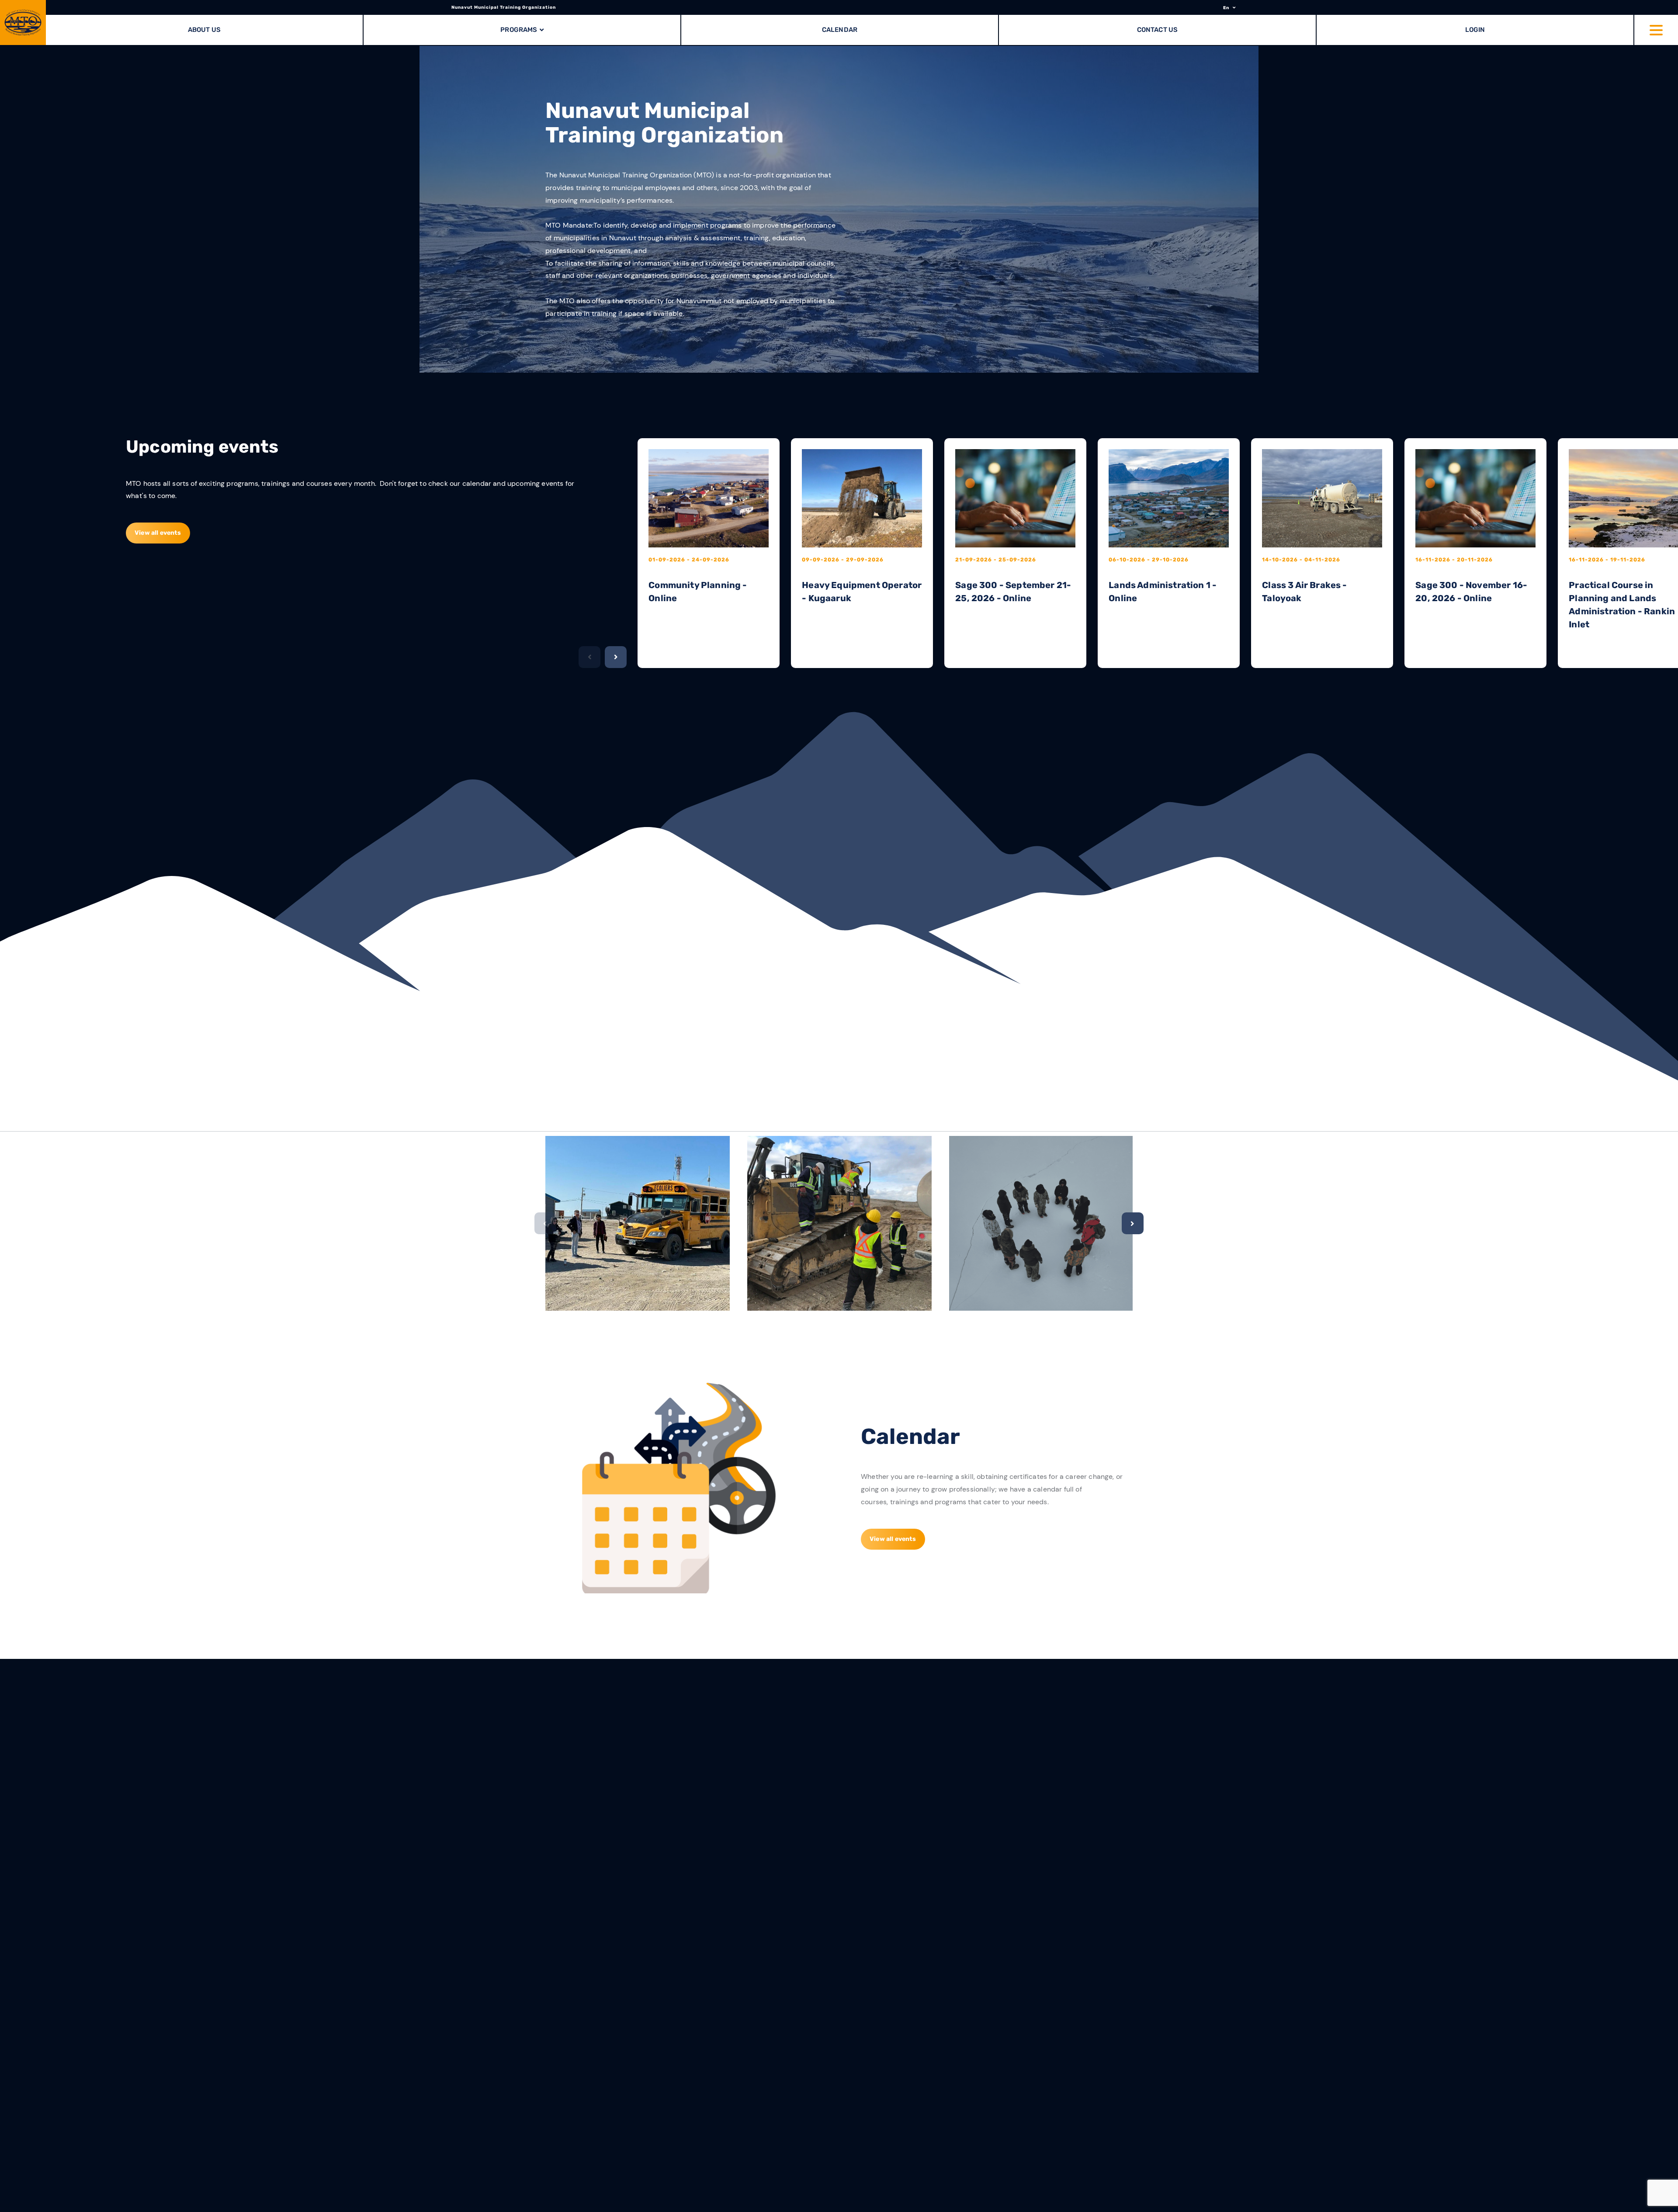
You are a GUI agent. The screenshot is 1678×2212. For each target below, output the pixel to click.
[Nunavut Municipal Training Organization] (23, 23)
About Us (204, 30)
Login (1475, 30)
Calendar (840, 30)
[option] (839, 209)
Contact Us (1158, 30)
